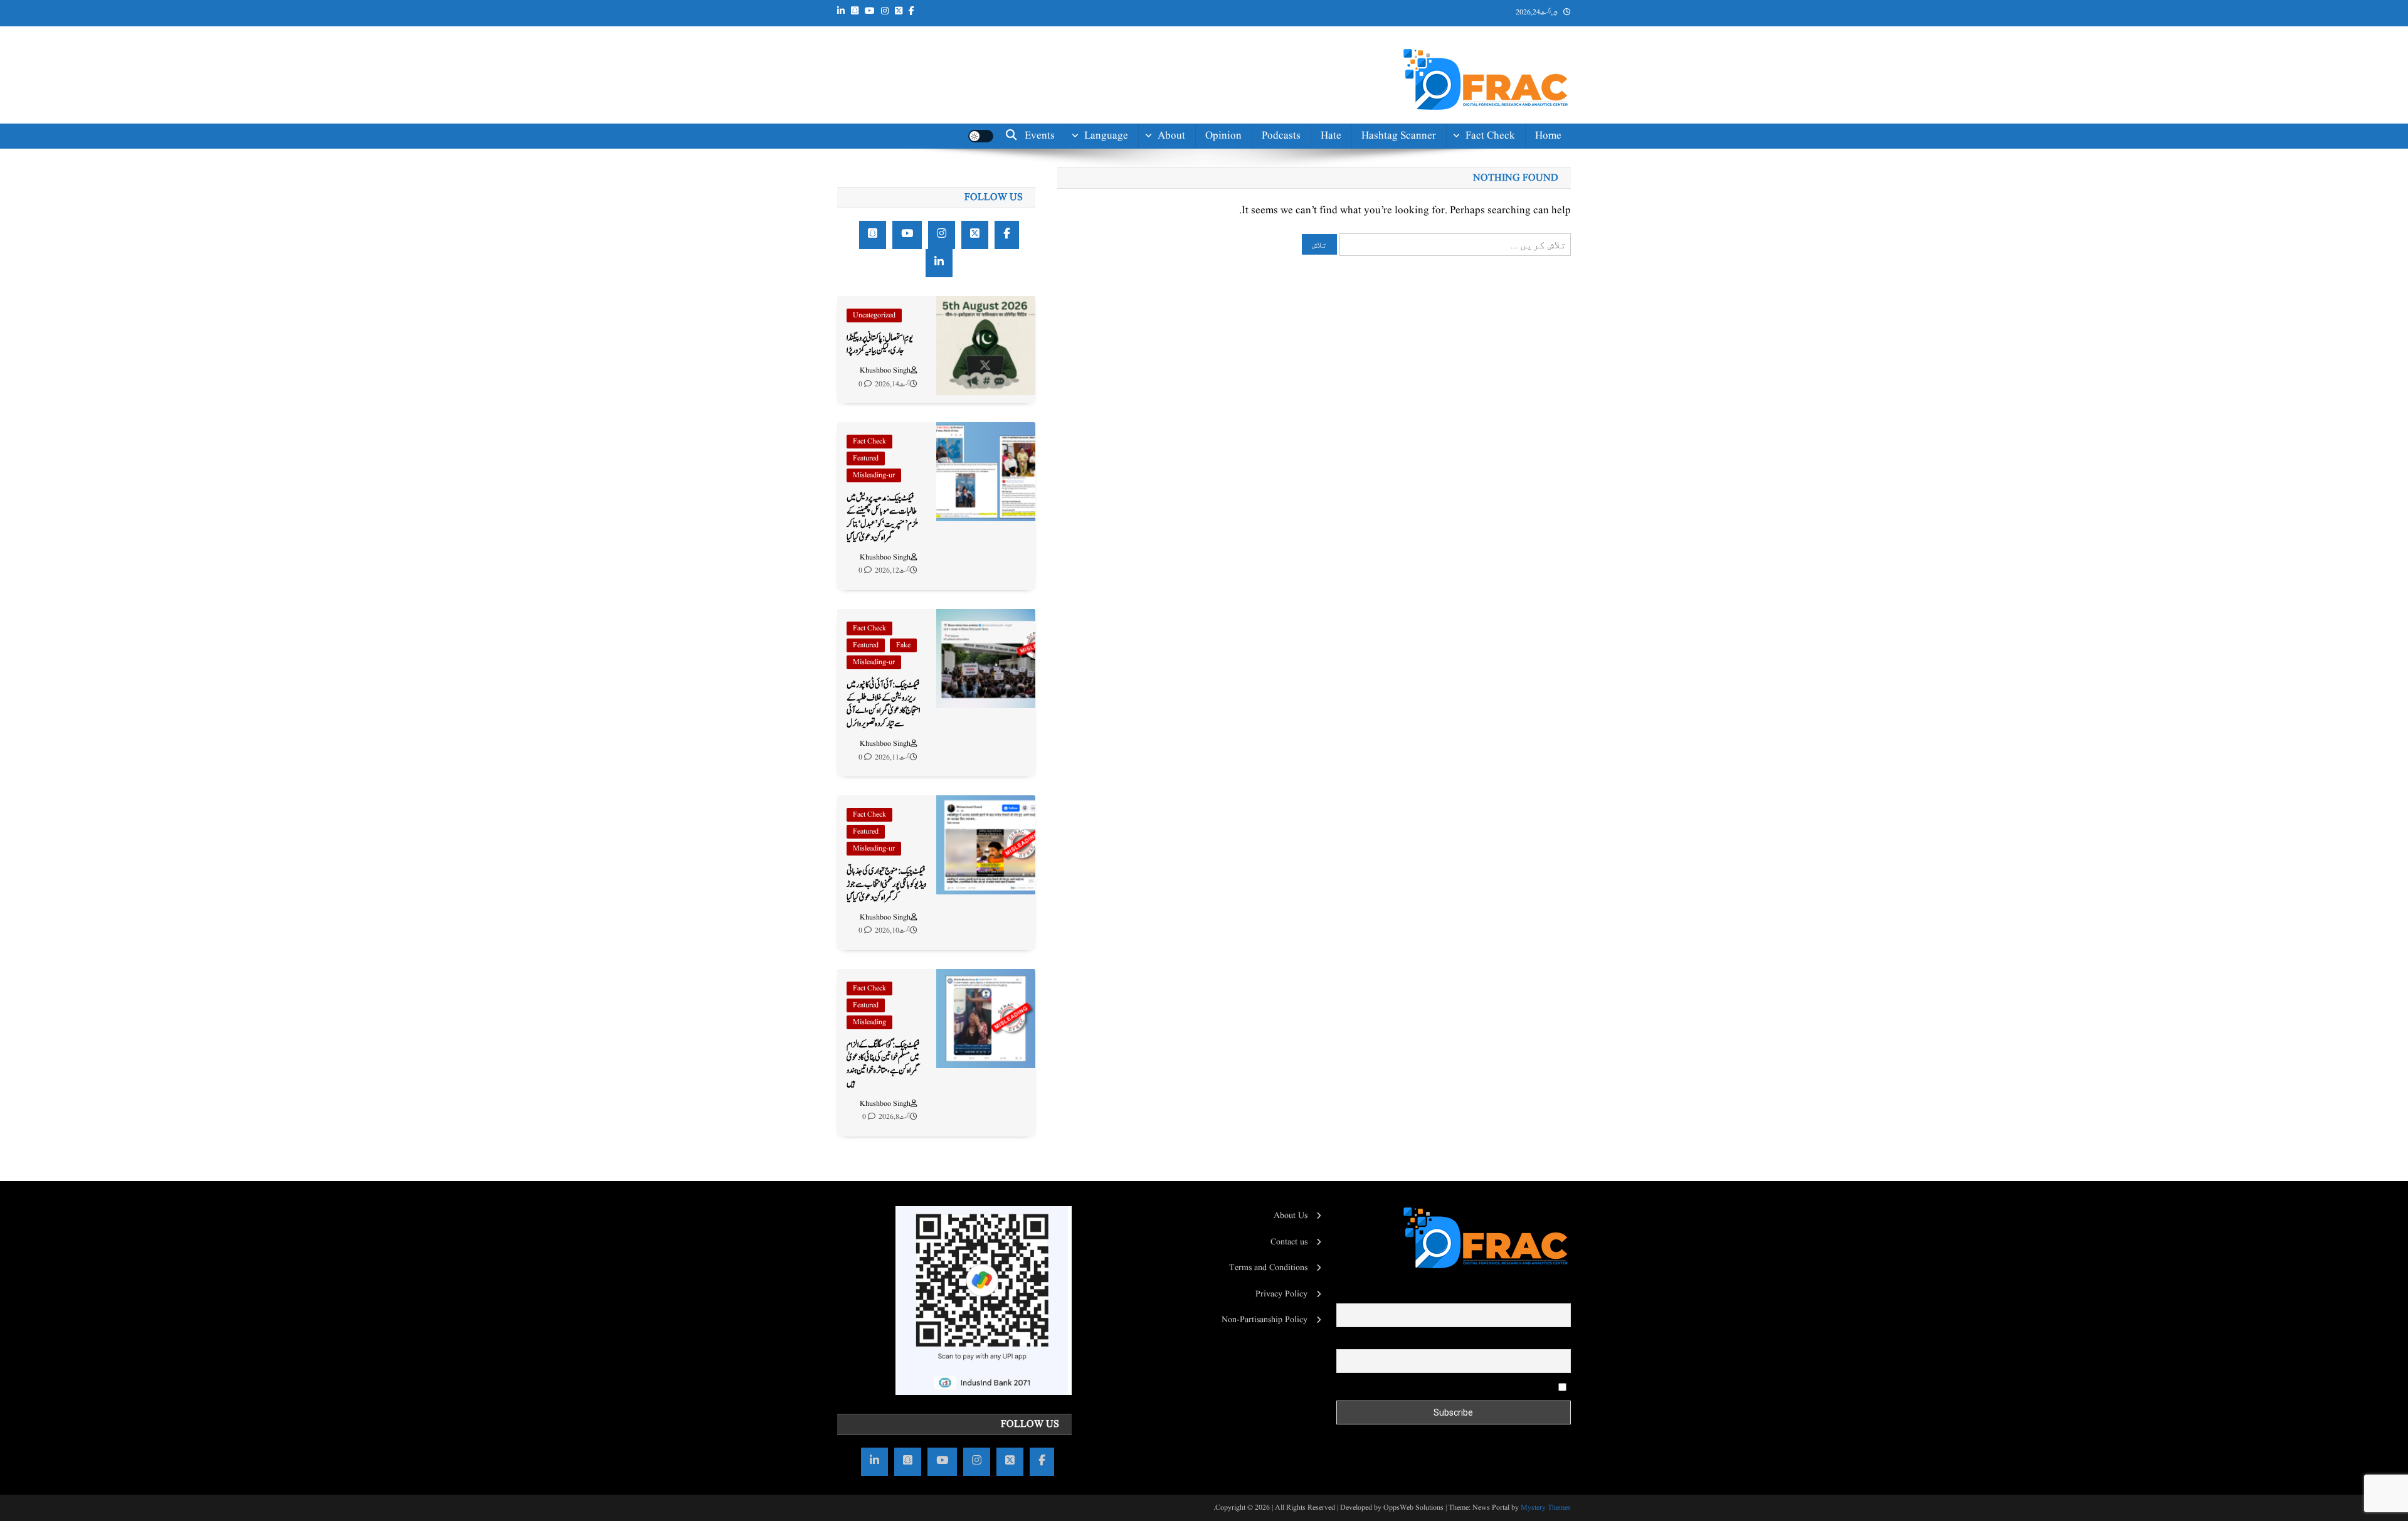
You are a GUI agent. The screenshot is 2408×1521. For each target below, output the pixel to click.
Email (1560, 1340)
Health (1500, 222)
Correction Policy (1146, 294)
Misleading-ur (874, 475)
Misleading (869, 1022)
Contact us (1161, 379)
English (1111, 194)
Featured (866, 458)
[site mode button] (981, 136)
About (1171, 136)
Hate (1331, 136)
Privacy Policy (1281, 1294)
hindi (1116, 166)
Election (1497, 194)
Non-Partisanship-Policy (1145, 258)
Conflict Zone (1484, 251)
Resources (1162, 322)
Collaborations (1152, 350)
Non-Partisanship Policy (1265, 1320)
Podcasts (1281, 136)
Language (1106, 136)
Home (1548, 136)
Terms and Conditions (1268, 1268)
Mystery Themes (1546, 1508)
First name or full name (1529, 1295)
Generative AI (1484, 166)
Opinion (1223, 136)
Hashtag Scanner (1399, 136)
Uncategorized (874, 315)
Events (1040, 136)
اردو (1123, 222)
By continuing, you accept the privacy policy (1477, 1387)
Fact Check (1490, 136)
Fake (903, 645)
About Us (1291, 1216)
